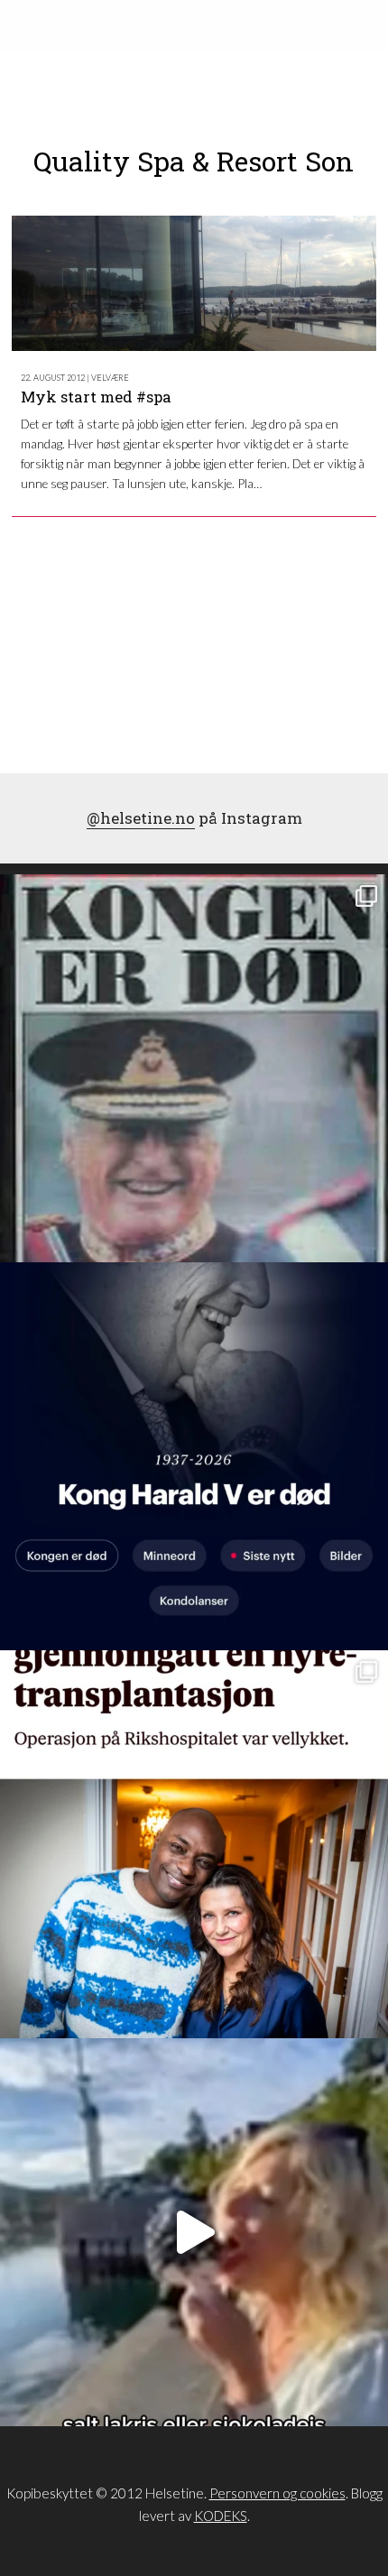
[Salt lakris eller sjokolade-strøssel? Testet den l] (194, 2232)
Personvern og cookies (277, 2493)
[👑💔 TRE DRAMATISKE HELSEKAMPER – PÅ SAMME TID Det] (194, 1844)
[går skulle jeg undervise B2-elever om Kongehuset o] (194, 1456)
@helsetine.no (141, 818)
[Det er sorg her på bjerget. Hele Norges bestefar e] (194, 1068)
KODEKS (221, 2516)
